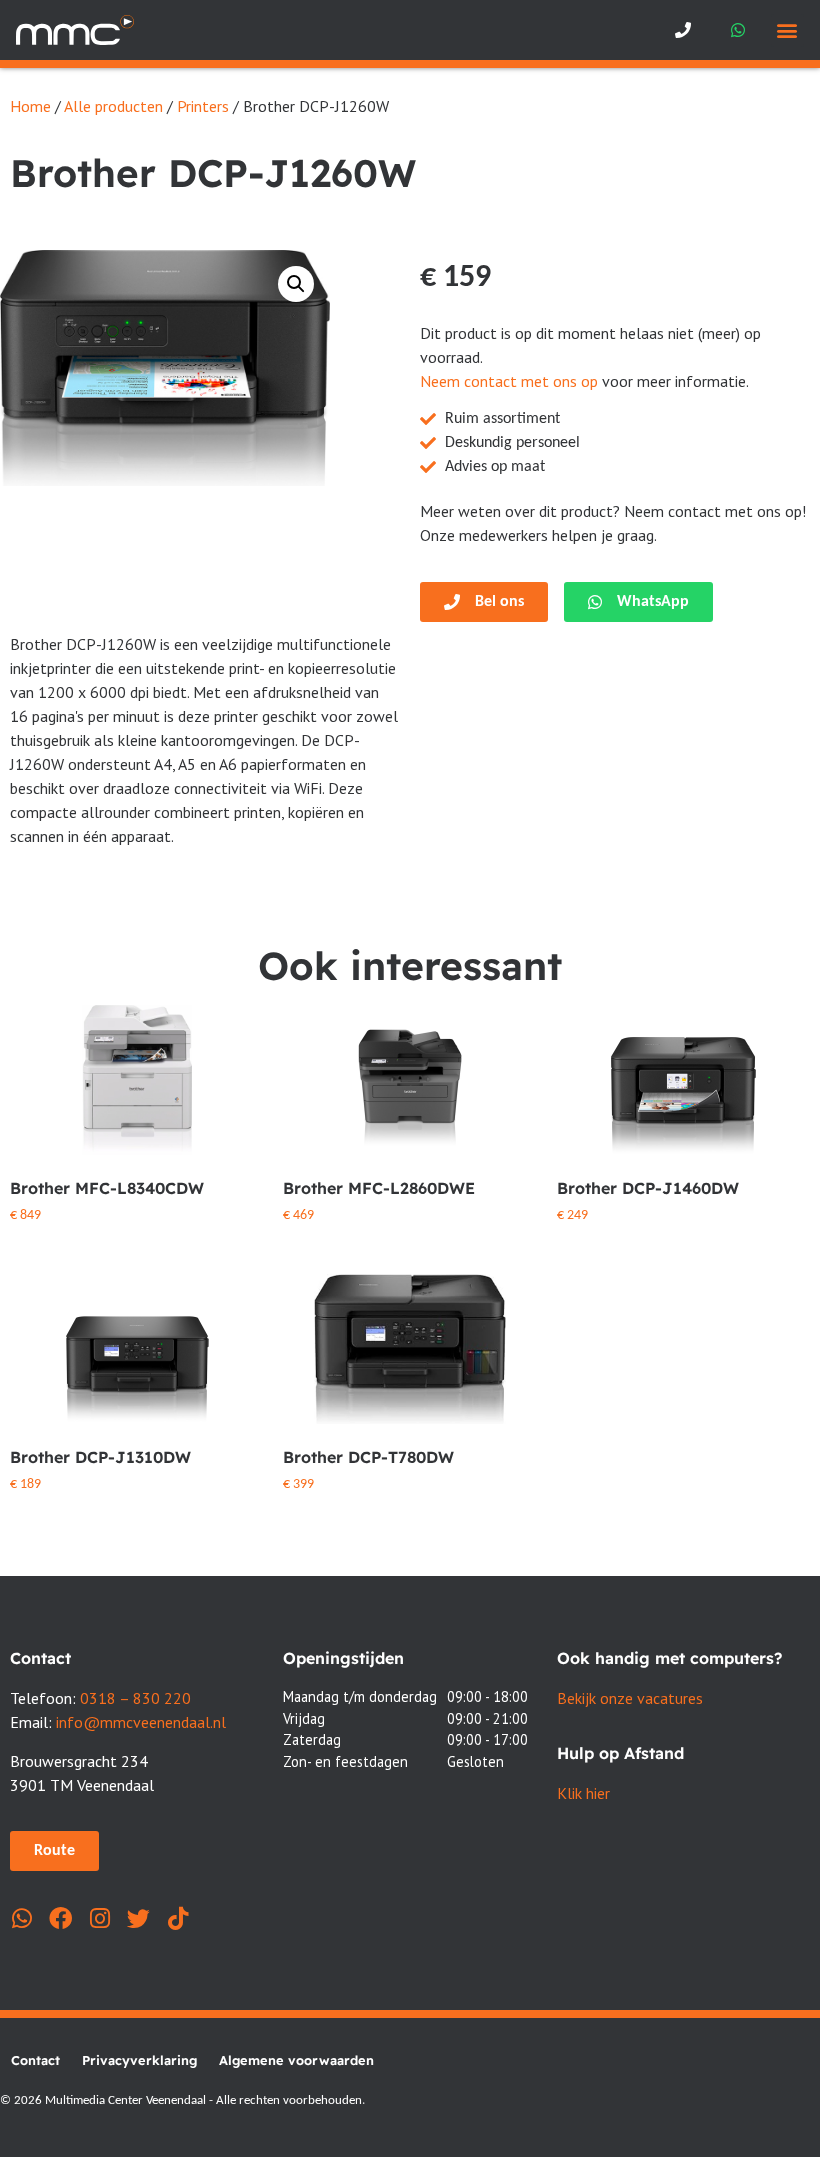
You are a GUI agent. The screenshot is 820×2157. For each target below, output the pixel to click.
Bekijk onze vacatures (630, 1698)
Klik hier (583, 1793)
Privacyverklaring (139, 2060)
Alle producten (113, 106)
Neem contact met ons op (509, 381)
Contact (35, 2060)
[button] (787, 30)
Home (30, 106)
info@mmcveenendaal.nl (141, 1722)
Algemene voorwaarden (296, 2060)
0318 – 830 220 (135, 1698)
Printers (203, 106)
